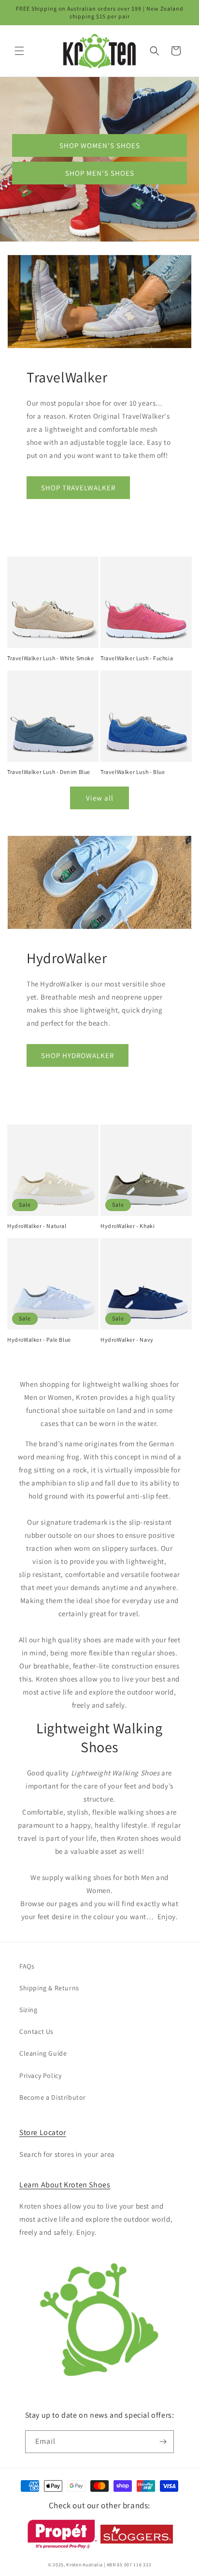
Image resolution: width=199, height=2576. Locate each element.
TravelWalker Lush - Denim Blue (49, 772)
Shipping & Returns (49, 1988)
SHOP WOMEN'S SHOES (100, 145)
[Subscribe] (163, 2442)
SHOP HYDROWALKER (78, 1055)
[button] (19, 51)
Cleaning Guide (43, 2053)
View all (100, 798)
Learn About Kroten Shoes (65, 2185)
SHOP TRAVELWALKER (78, 488)
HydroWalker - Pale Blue (39, 1340)
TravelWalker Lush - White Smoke (51, 658)
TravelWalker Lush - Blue (133, 772)
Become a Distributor (53, 2097)
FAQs (27, 1966)
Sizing (28, 2010)
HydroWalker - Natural (37, 1226)
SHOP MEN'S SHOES (100, 173)
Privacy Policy (40, 2076)
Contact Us (36, 2031)
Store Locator (43, 2132)
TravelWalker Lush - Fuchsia (137, 658)
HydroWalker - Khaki (128, 1226)
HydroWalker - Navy (127, 1340)
